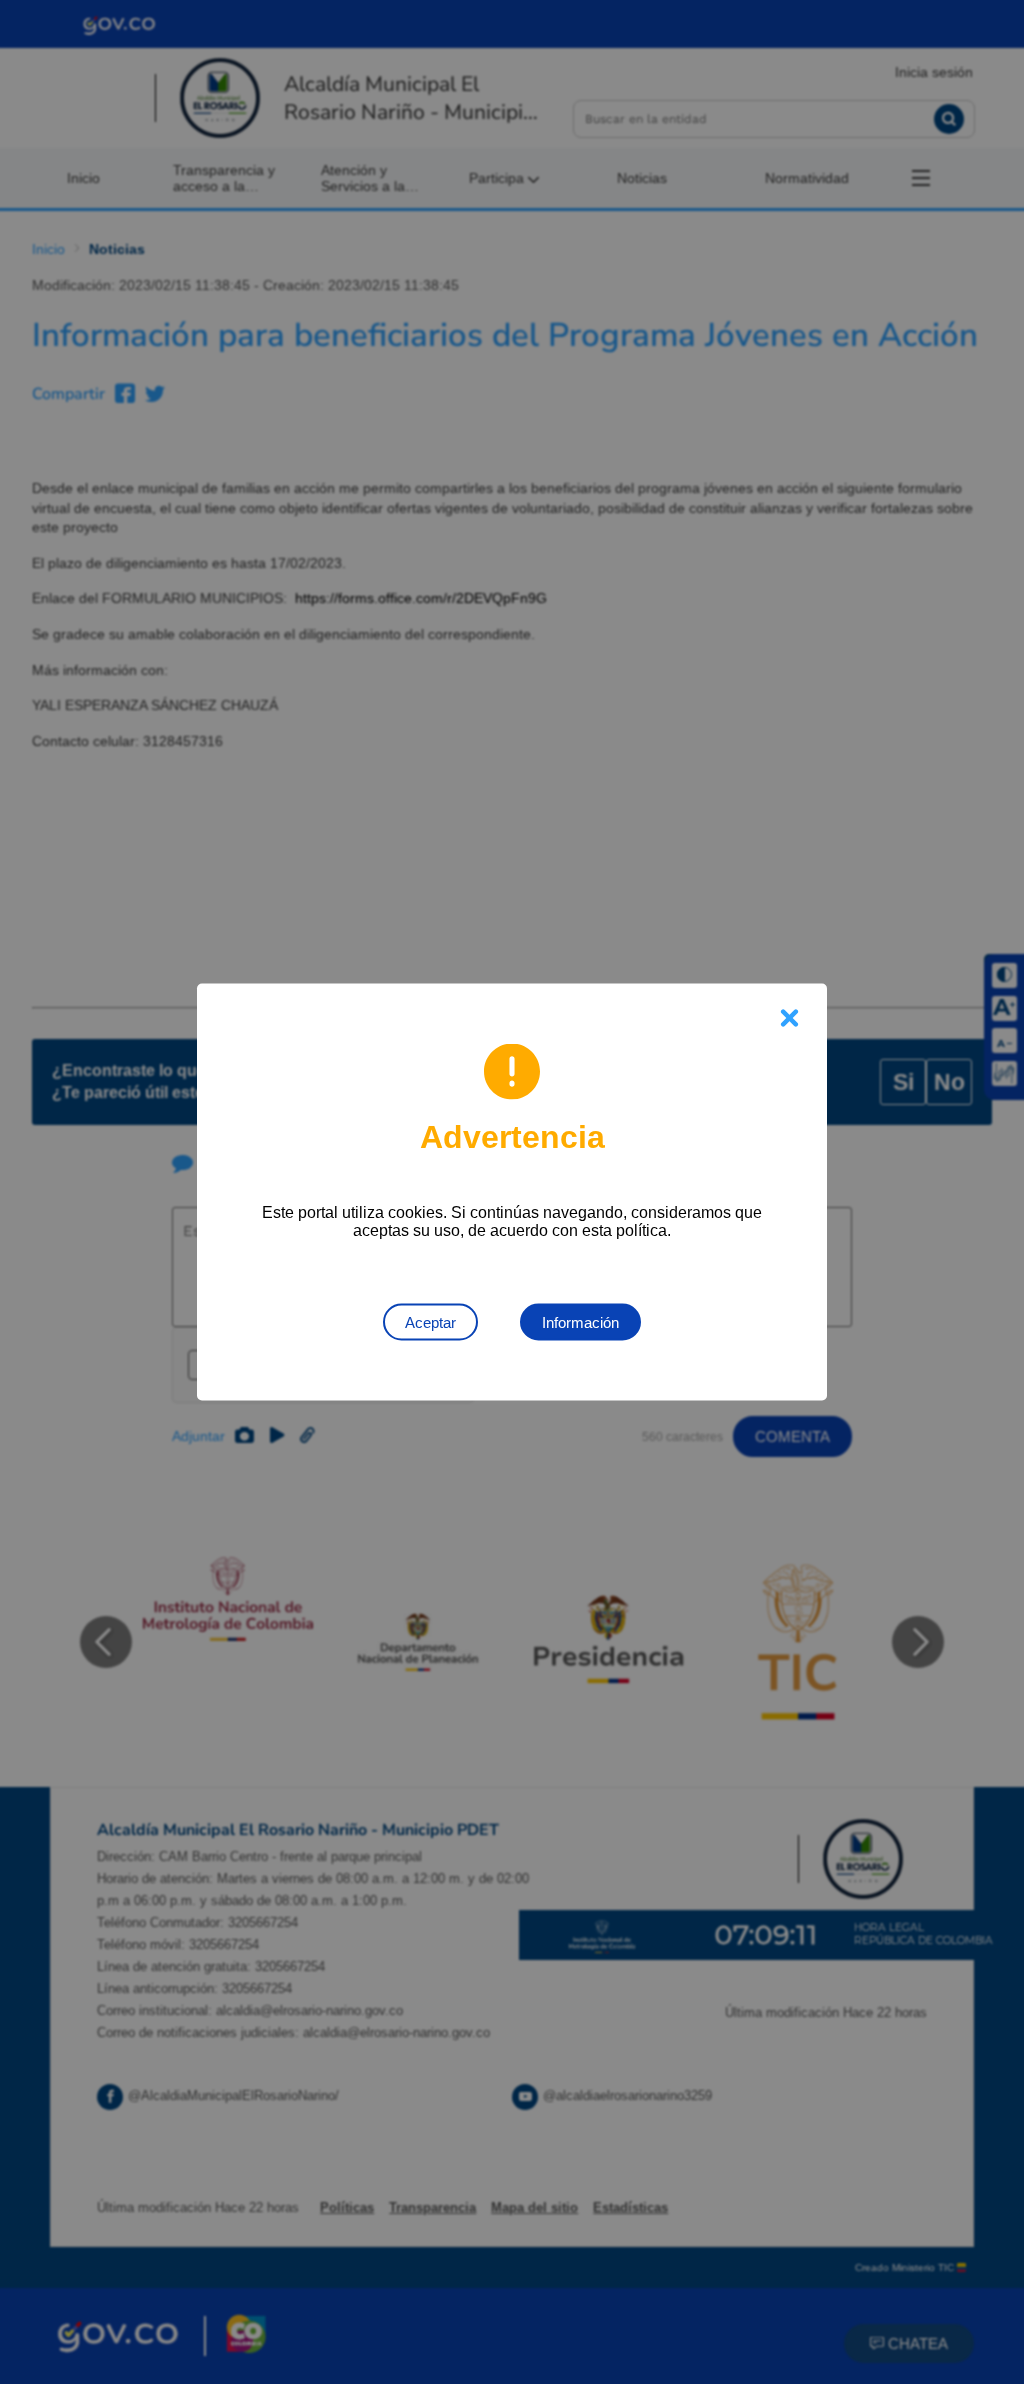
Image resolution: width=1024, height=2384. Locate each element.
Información (580, 1322)
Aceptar (430, 1322)
